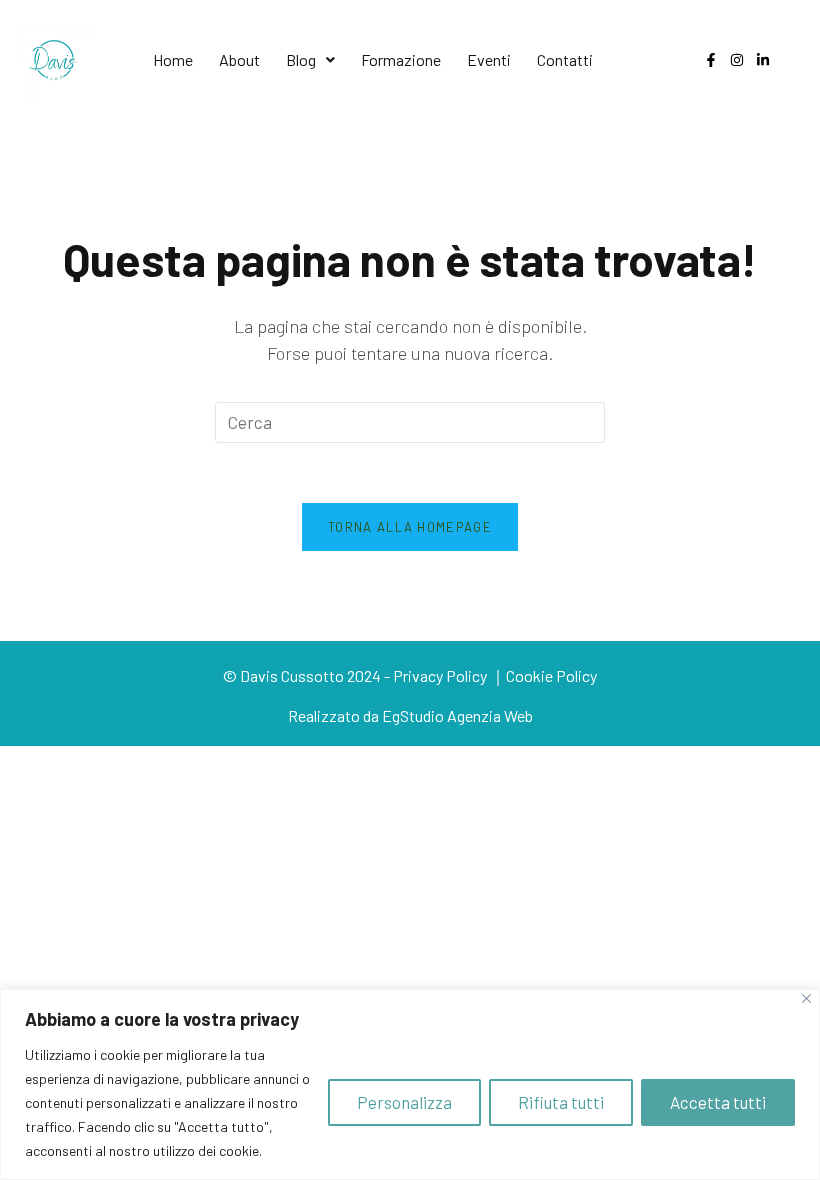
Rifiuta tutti (561, 1102)
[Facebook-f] (711, 60)
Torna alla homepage (410, 527)
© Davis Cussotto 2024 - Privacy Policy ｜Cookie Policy (410, 675)
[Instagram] (737, 60)
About (239, 59)
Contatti (565, 59)
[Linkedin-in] (763, 60)
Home (173, 59)
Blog (301, 59)
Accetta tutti (718, 1102)
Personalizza (404, 1102)
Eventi (489, 59)
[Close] (806, 998)
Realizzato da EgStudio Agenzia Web (410, 715)
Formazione (401, 59)
